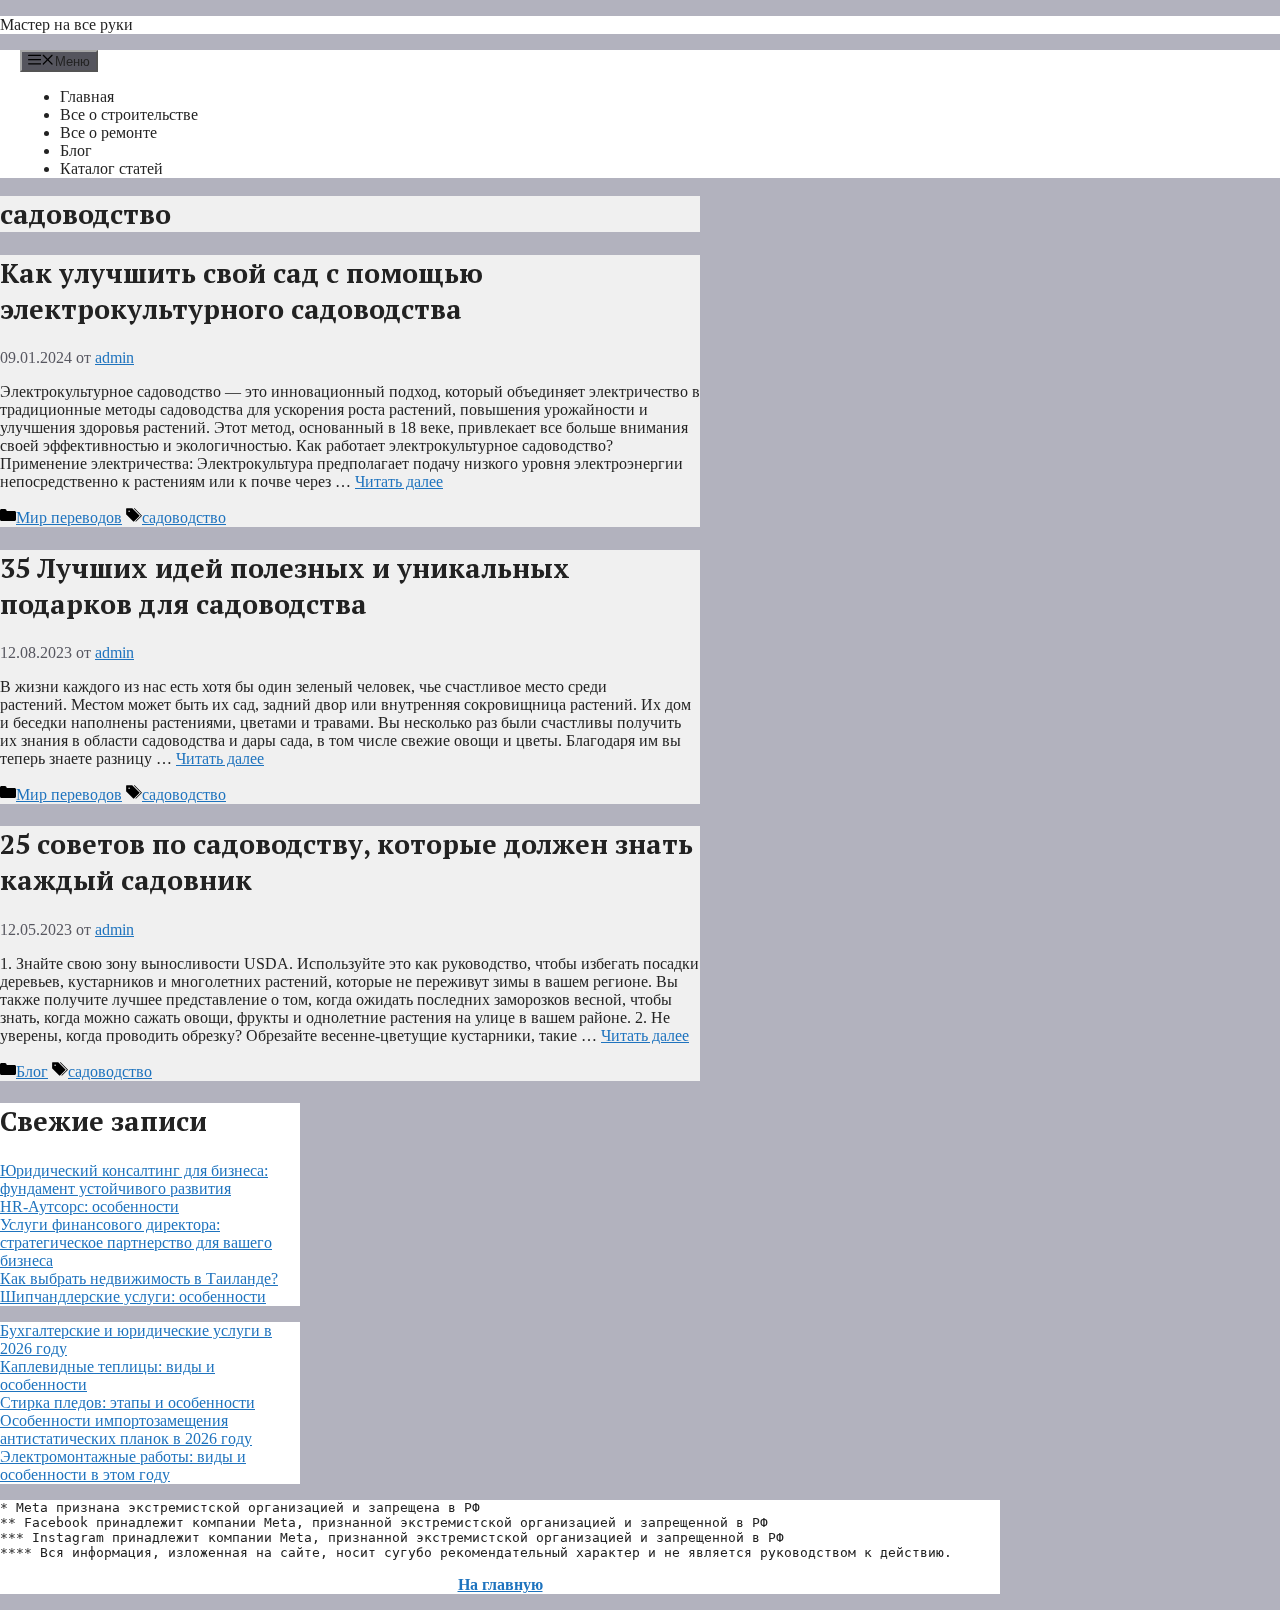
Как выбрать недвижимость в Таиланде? (139, 1278)
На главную (500, 1584)
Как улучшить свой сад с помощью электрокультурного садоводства (241, 291)
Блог (76, 150)
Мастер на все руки (66, 24)
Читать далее (399, 481)
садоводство (184, 517)
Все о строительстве (129, 114)
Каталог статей (111, 168)
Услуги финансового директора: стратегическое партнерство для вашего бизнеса (136, 1242)
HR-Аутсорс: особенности (89, 1206)
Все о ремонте (108, 132)
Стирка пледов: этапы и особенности (127, 1402)
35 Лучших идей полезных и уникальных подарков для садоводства (285, 586)
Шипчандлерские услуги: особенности (133, 1296)
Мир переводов (69, 517)
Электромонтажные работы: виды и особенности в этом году (123, 1465)
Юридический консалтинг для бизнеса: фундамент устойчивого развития (134, 1179)
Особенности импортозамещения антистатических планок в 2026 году (126, 1429)
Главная (87, 96)
